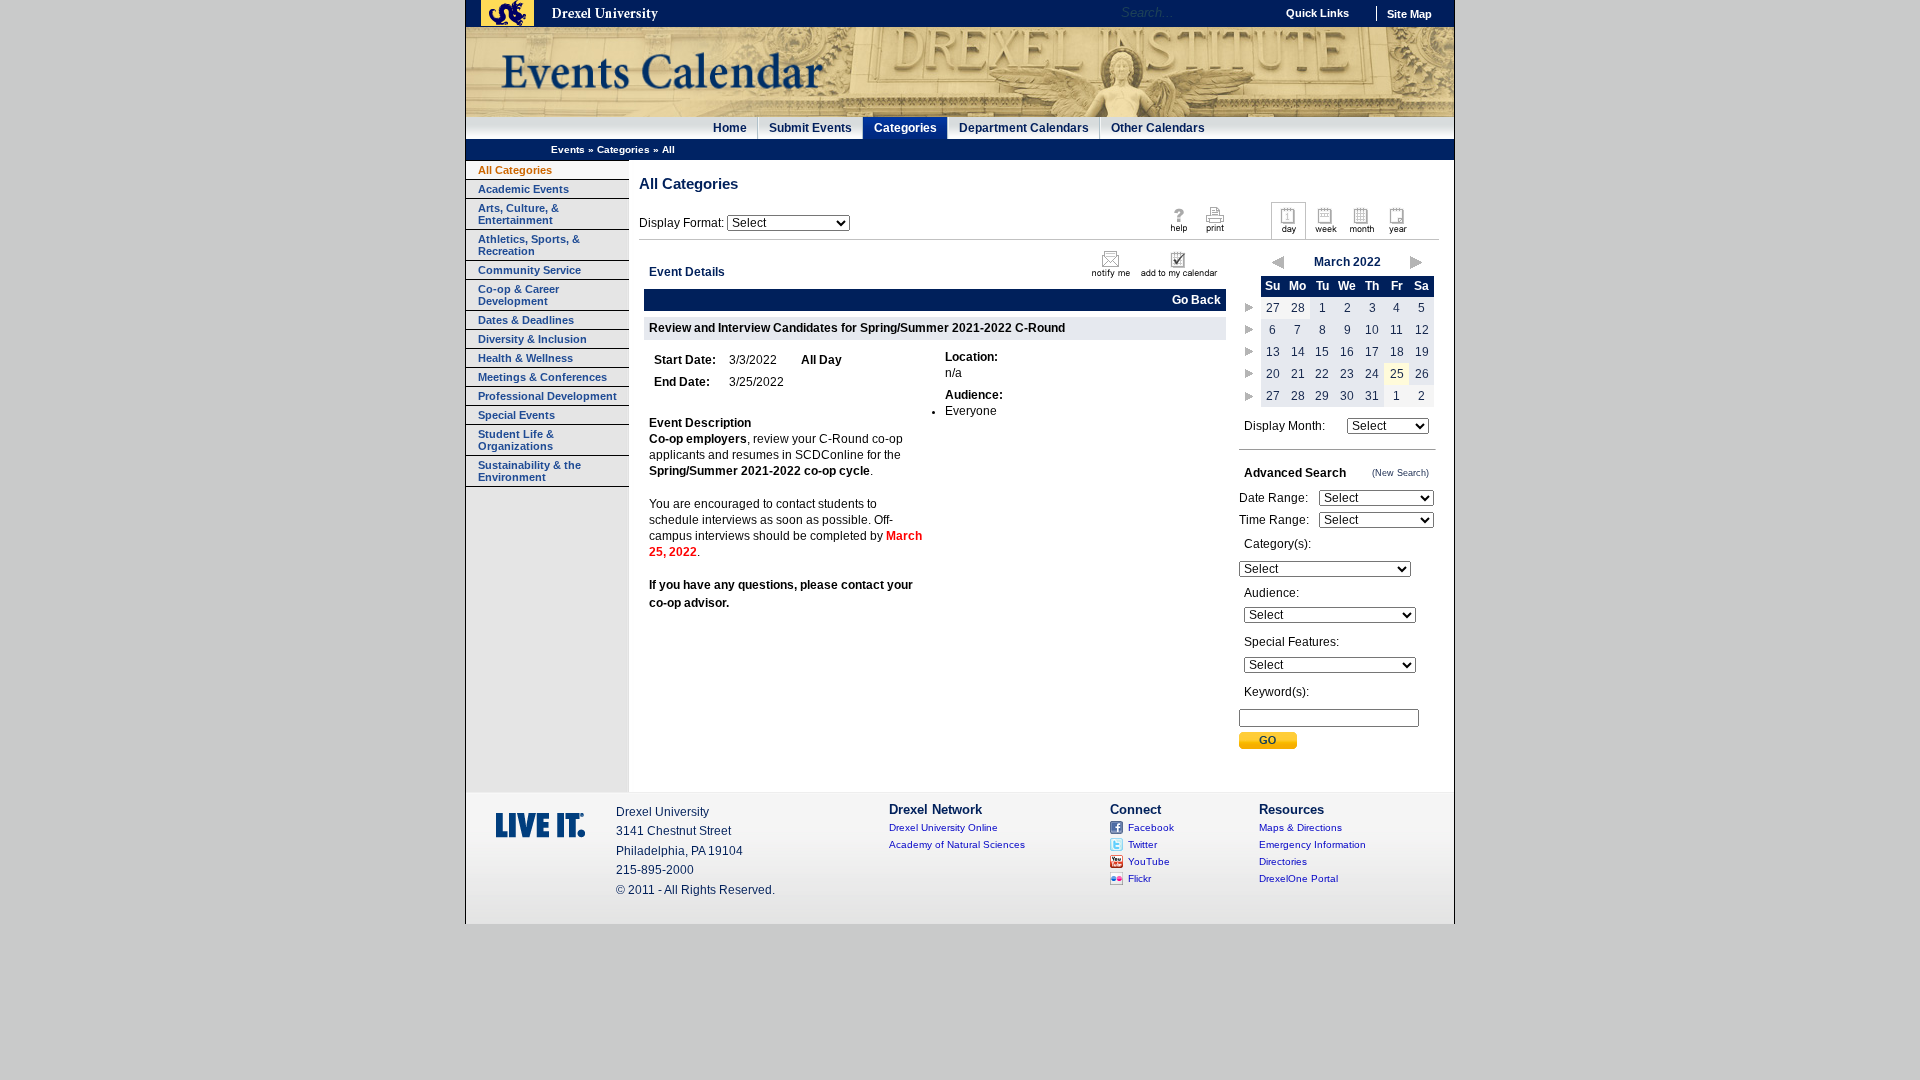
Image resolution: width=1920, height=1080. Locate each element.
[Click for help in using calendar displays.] (1178, 234)
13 (1273, 352)
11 (1396, 330)
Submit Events (810, 128)
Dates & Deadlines (526, 320)
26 (1422, 374)
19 (1422, 352)
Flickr (1139, 878)
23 (1347, 374)
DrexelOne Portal (1298, 878)
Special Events (516, 415)
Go (1254, 13)
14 (1298, 352)
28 (1298, 308)
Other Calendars (1158, 128)
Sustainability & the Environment (529, 471)
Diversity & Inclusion (532, 339)
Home (730, 128)
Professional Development (547, 396)
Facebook (1151, 827)
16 (1347, 352)
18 (1397, 352)
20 (1273, 374)
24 (1372, 374)
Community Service (529, 270)
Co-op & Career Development (518, 295)
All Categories (515, 170)
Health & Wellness (525, 358)
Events (568, 149)
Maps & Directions (1300, 827)
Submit (1268, 740)
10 (1372, 330)
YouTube (1149, 861)
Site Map (1409, 14)
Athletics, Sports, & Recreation (529, 245)
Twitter (1142, 844)
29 (1322, 396)
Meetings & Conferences (542, 377)
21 (1298, 374)
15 (1322, 352)
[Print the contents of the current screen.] (1214, 234)
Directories (1283, 861)
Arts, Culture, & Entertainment (518, 214)
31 (1372, 396)
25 (1397, 374)
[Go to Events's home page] (661, 99)
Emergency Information (1312, 844)
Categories (905, 128)
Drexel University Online (943, 827)
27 (1273, 308)
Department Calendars (1024, 128)
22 (1322, 374)
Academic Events (523, 189)
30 (1347, 396)
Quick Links (1317, 13)
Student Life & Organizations (516, 440)
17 (1372, 352)
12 (1422, 330)
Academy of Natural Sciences (957, 844)
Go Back (1196, 300)
